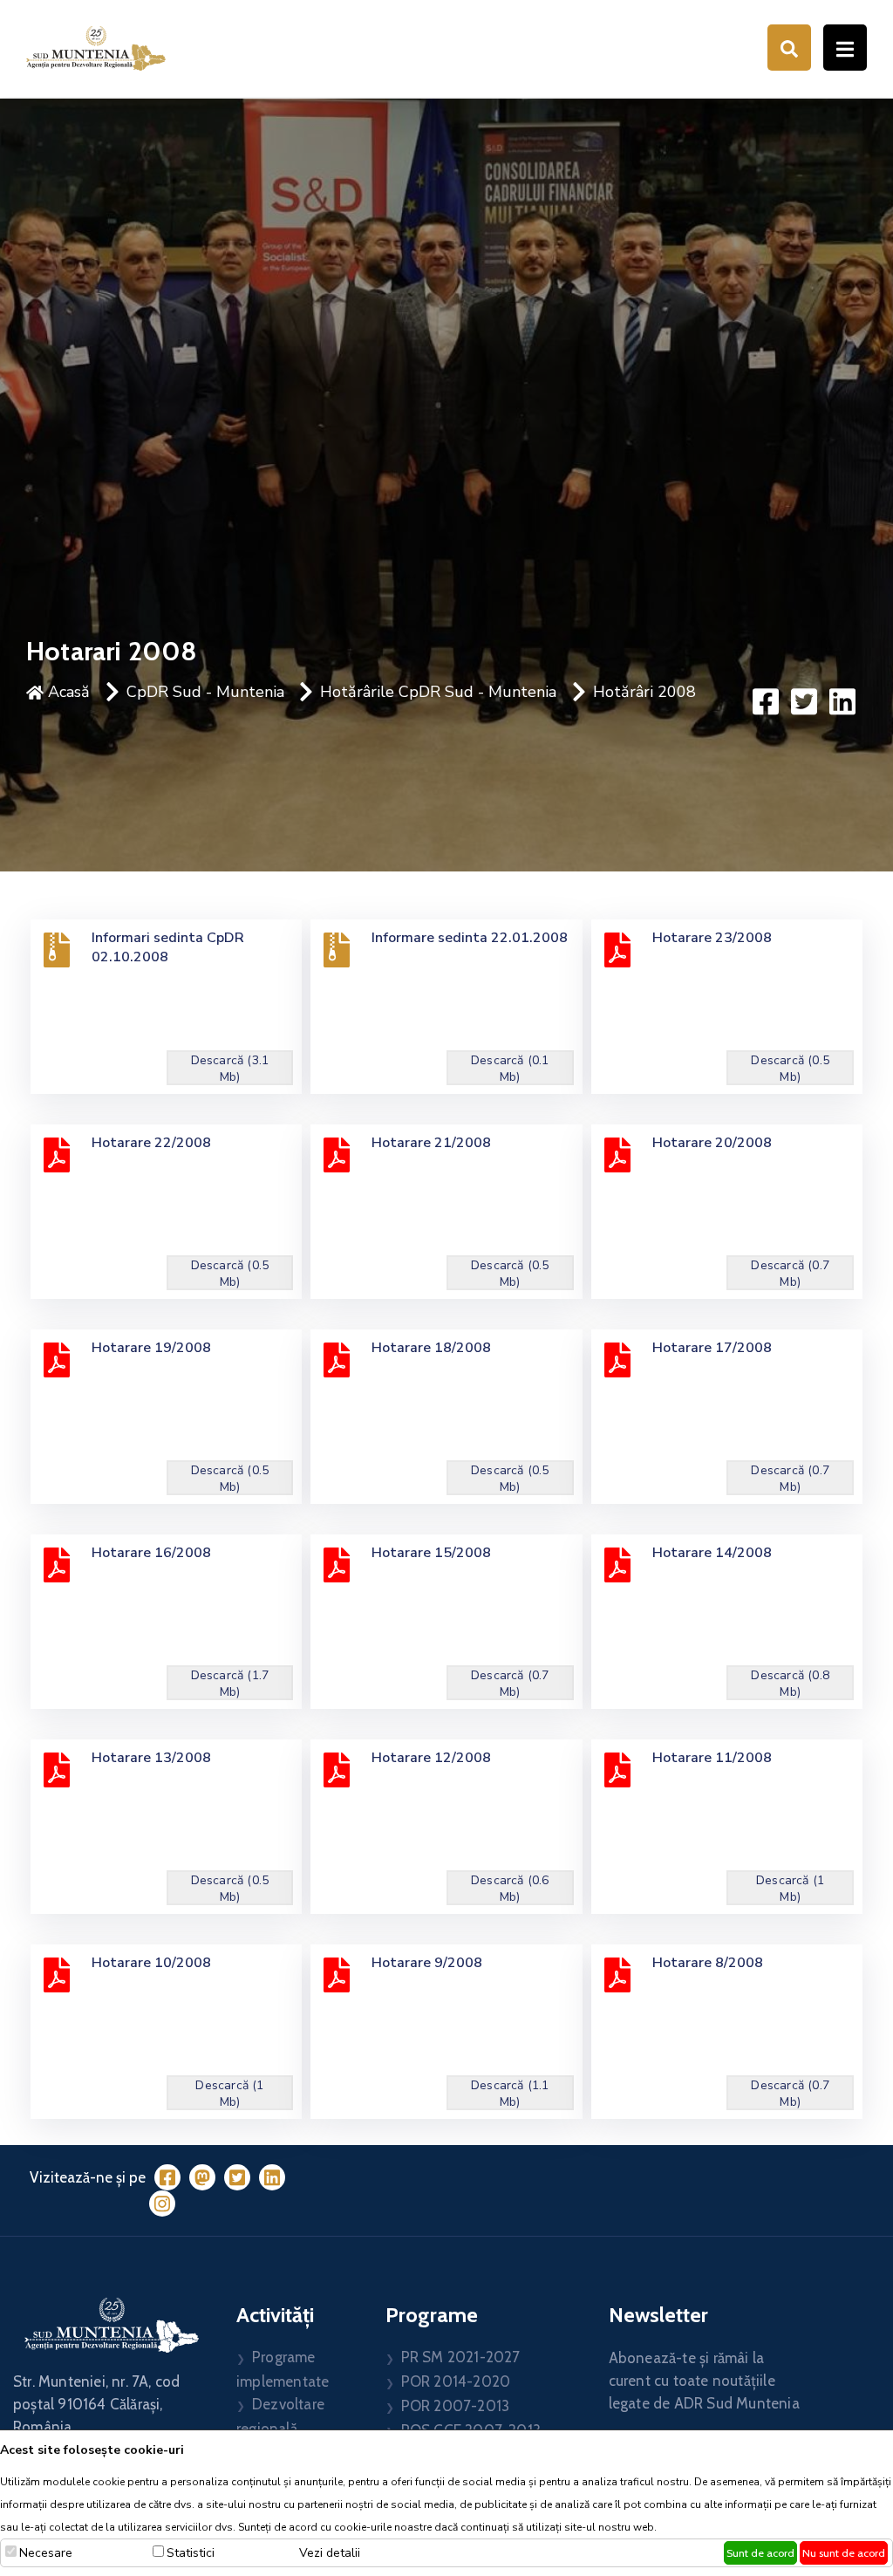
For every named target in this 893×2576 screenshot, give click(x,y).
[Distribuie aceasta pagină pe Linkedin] (842, 701)
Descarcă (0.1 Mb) (510, 1069)
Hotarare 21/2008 (431, 1143)
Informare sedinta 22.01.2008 (470, 938)
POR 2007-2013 (456, 2406)
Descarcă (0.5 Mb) (790, 1069)
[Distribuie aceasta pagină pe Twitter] (804, 701)
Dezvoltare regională (280, 2416)
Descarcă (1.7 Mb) (230, 1684)
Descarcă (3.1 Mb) (230, 1069)
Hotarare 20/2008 (712, 1143)
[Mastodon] (202, 2177)
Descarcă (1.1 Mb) (510, 2094)
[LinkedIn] (272, 2177)
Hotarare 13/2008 (151, 1758)
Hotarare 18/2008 (431, 1348)
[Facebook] (167, 2177)
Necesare (46, 2553)
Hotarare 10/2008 (151, 1963)
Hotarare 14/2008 (712, 1553)
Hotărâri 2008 (644, 692)
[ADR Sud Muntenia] (96, 47)
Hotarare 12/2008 (431, 1758)
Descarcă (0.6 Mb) (510, 1889)
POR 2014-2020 (456, 2381)
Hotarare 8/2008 (708, 1963)
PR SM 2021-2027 (461, 2357)
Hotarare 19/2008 (151, 1348)
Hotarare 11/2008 (712, 1758)
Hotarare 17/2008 (712, 1348)
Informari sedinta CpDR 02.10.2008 (168, 947)
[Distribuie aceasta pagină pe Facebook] (766, 701)
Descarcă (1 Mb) (790, 1889)
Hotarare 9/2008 (427, 1963)
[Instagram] (162, 2204)
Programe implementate (283, 2369)
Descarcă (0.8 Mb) (790, 1684)
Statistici (191, 2553)
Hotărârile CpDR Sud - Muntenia (438, 692)
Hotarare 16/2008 (151, 1553)
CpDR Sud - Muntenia (205, 692)
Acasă (67, 692)
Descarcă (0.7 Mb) (790, 1274)
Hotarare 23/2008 (712, 938)
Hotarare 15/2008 (431, 1553)
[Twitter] (237, 2177)
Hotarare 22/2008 (151, 1143)
